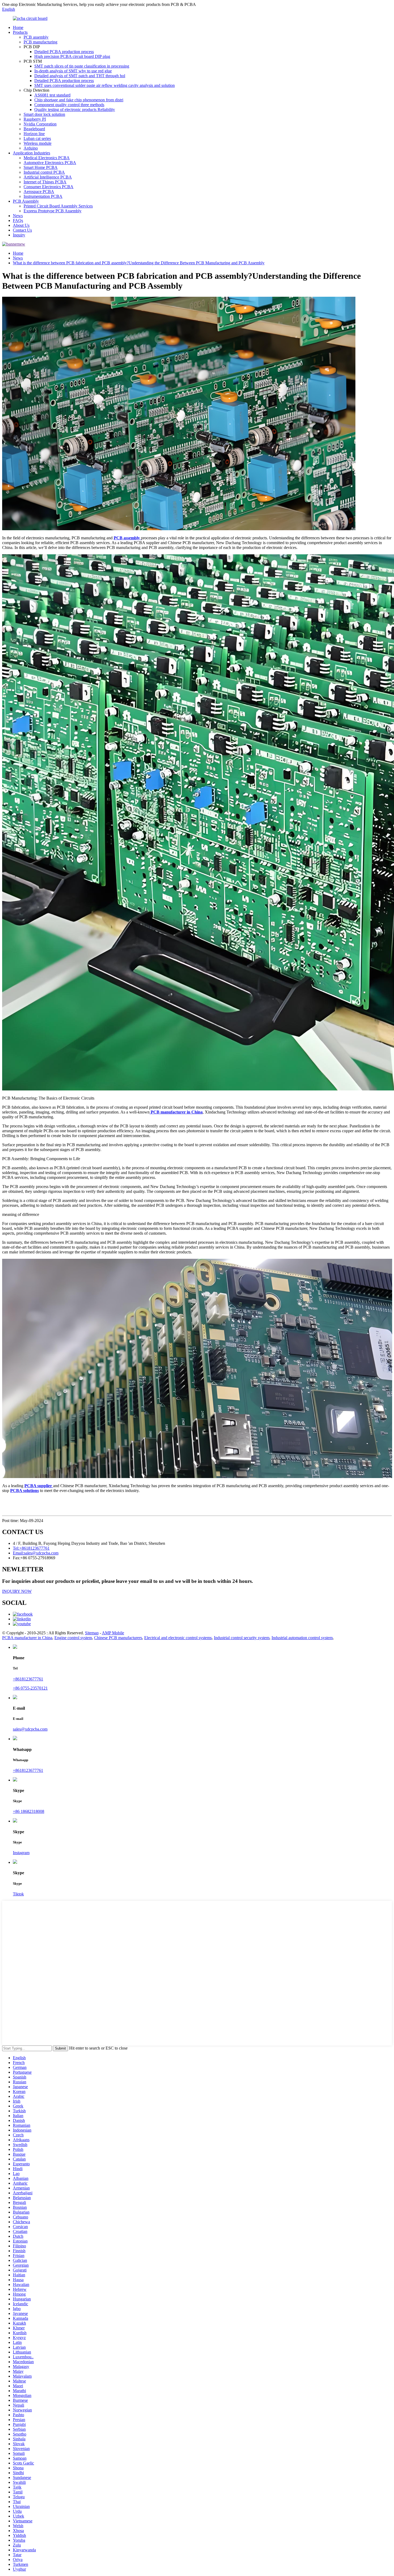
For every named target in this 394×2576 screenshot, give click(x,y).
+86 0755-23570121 (30, 1688)
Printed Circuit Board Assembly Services (58, 206)
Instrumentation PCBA (43, 196)
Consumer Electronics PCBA (49, 187)
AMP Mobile (113, 1633)
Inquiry (19, 235)
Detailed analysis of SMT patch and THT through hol (80, 76)
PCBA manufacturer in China (27, 1638)
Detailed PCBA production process (64, 52)
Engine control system (73, 1638)
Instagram (21, 1853)
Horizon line (34, 134)
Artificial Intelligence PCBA (48, 177)
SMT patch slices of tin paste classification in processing (82, 66)
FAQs (18, 220)
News (18, 216)
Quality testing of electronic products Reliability (75, 110)
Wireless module (38, 143)
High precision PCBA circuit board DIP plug (72, 56)
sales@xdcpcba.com (30, 1729)
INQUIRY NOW (17, 1591)
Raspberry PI (35, 119)
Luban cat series (37, 138)
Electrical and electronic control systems (178, 1638)
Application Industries (31, 153)
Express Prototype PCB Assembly (53, 211)
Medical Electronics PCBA (47, 158)
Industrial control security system (242, 1638)
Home (18, 27)
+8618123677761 (28, 1679)
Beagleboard (34, 129)
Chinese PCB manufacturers (118, 1638)
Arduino (31, 148)
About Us (21, 225)
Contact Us (22, 230)
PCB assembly (36, 37)
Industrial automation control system (302, 1638)
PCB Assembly (26, 201)
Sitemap (92, 1633)
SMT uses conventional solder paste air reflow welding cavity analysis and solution (105, 85)
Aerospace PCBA (39, 192)
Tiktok (18, 1894)
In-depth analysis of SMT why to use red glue (73, 71)
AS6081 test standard (52, 95)
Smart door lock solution (44, 114)
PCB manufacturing (40, 42)
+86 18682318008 (29, 1811)
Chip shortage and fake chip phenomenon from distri (79, 100)
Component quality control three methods (69, 105)
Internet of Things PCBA (45, 182)
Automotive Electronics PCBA (50, 163)
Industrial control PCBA (44, 172)
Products (20, 32)
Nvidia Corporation (40, 124)
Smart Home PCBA (41, 167)
